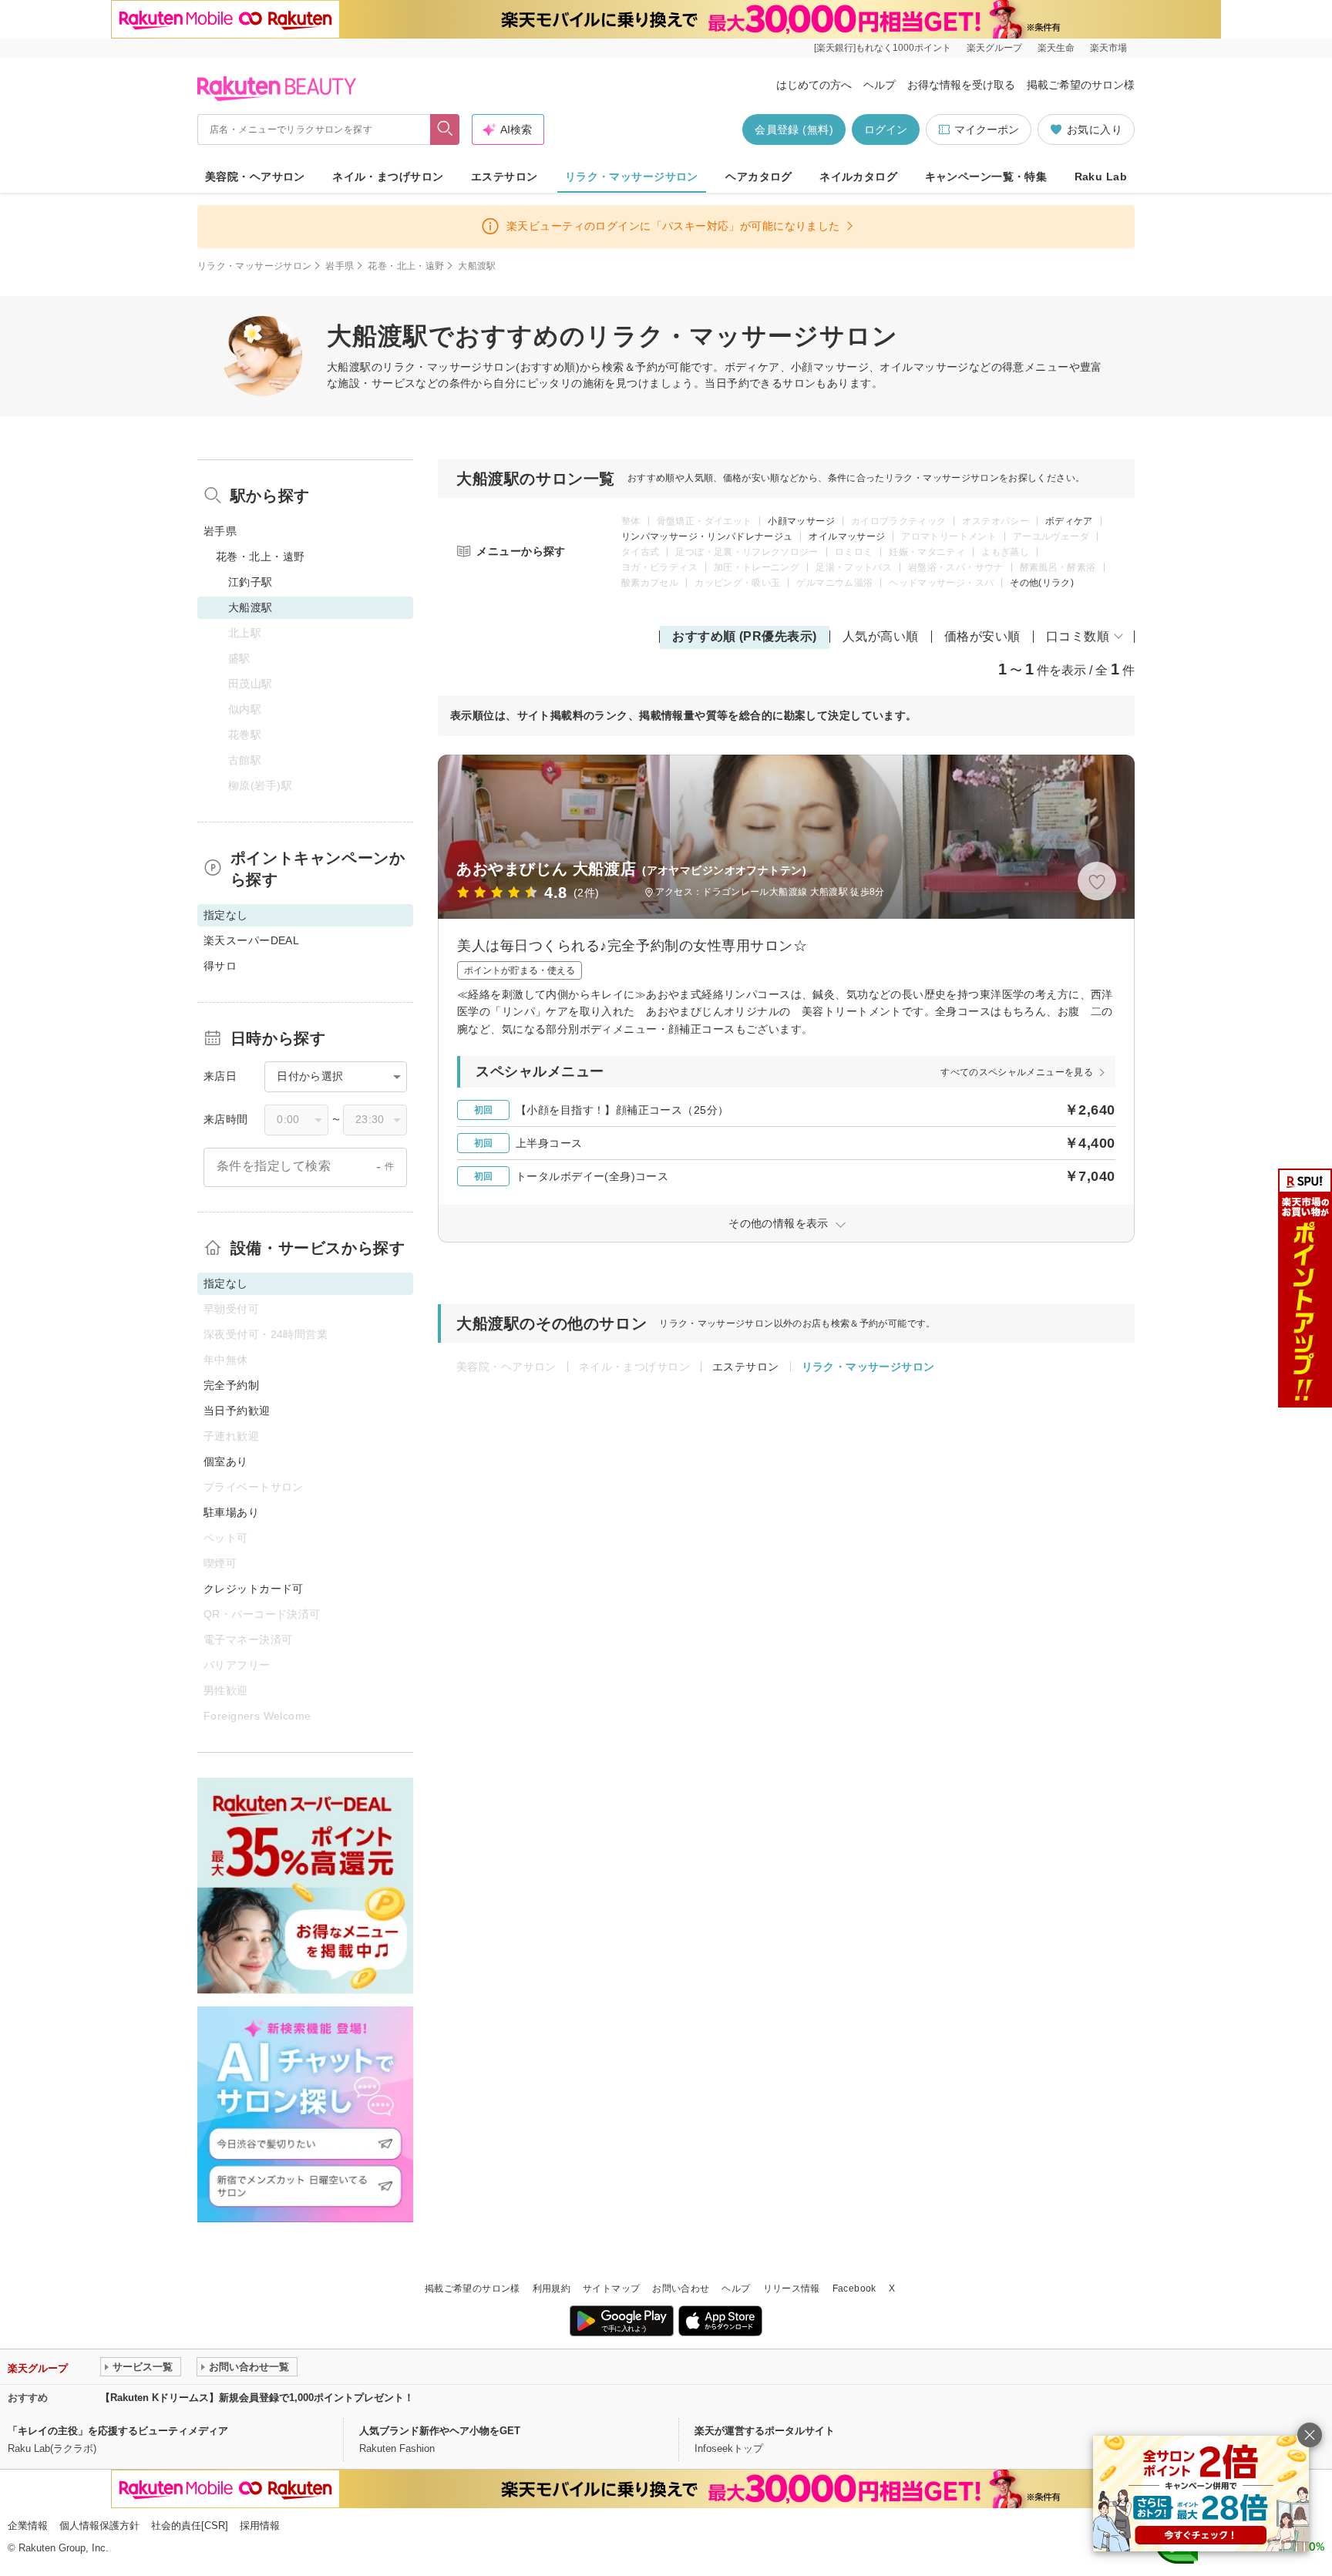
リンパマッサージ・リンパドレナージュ (707, 536)
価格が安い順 (982, 636)
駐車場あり (231, 1512)
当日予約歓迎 (237, 1411)
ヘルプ (880, 85)
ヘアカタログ (759, 177)
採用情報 (260, 2526)
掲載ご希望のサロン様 (1081, 85)
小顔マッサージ (801, 521)
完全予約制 (231, 1385)
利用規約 (552, 2288)
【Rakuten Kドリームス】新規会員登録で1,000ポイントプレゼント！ (257, 2398)
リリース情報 (792, 2288)
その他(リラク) (1042, 583)
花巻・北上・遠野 (406, 266)
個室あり (226, 1461)
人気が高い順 (881, 636)
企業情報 (28, 2526)
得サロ (220, 966)
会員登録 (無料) (794, 129)
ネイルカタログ (858, 177)
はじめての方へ (814, 85)
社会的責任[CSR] (190, 2526)
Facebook (854, 2288)
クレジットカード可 (254, 1589)
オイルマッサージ (847, 536)
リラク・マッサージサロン (632, 177)
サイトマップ (611, 2288)
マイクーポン (987, 129)
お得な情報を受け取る (961, 85)
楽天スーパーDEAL (251, 940)
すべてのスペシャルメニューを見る (1017, 1072)
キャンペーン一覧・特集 (986, 177)
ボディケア (1069, 521)
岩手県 (340, 266)
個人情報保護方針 (99, 2526)
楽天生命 (1056, 48)
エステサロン (505, 177)
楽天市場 (1108, 48)
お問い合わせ (681, 2288)
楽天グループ (994, 48)
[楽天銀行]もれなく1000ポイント (883, 48)
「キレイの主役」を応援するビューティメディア (118, 2431)
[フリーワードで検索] (445, 129)
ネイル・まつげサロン (388, 177)
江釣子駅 (251, 582)
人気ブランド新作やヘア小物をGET (440, 2431)
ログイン (886, 129)
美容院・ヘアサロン (255, 177)
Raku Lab (1101, 177)
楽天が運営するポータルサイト (765, 2431)
